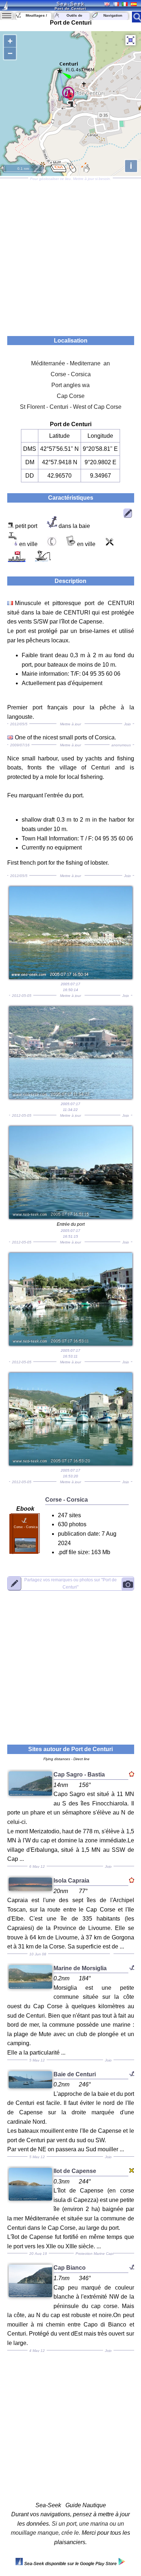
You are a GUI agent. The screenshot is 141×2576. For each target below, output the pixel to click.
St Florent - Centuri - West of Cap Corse (71, 407)
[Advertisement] (70, 255)
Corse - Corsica (71, 374)
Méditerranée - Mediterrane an (70, 363)
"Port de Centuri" (70, 1583)
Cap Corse (71, 396)
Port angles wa (70, 385)
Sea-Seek (70, 4)
